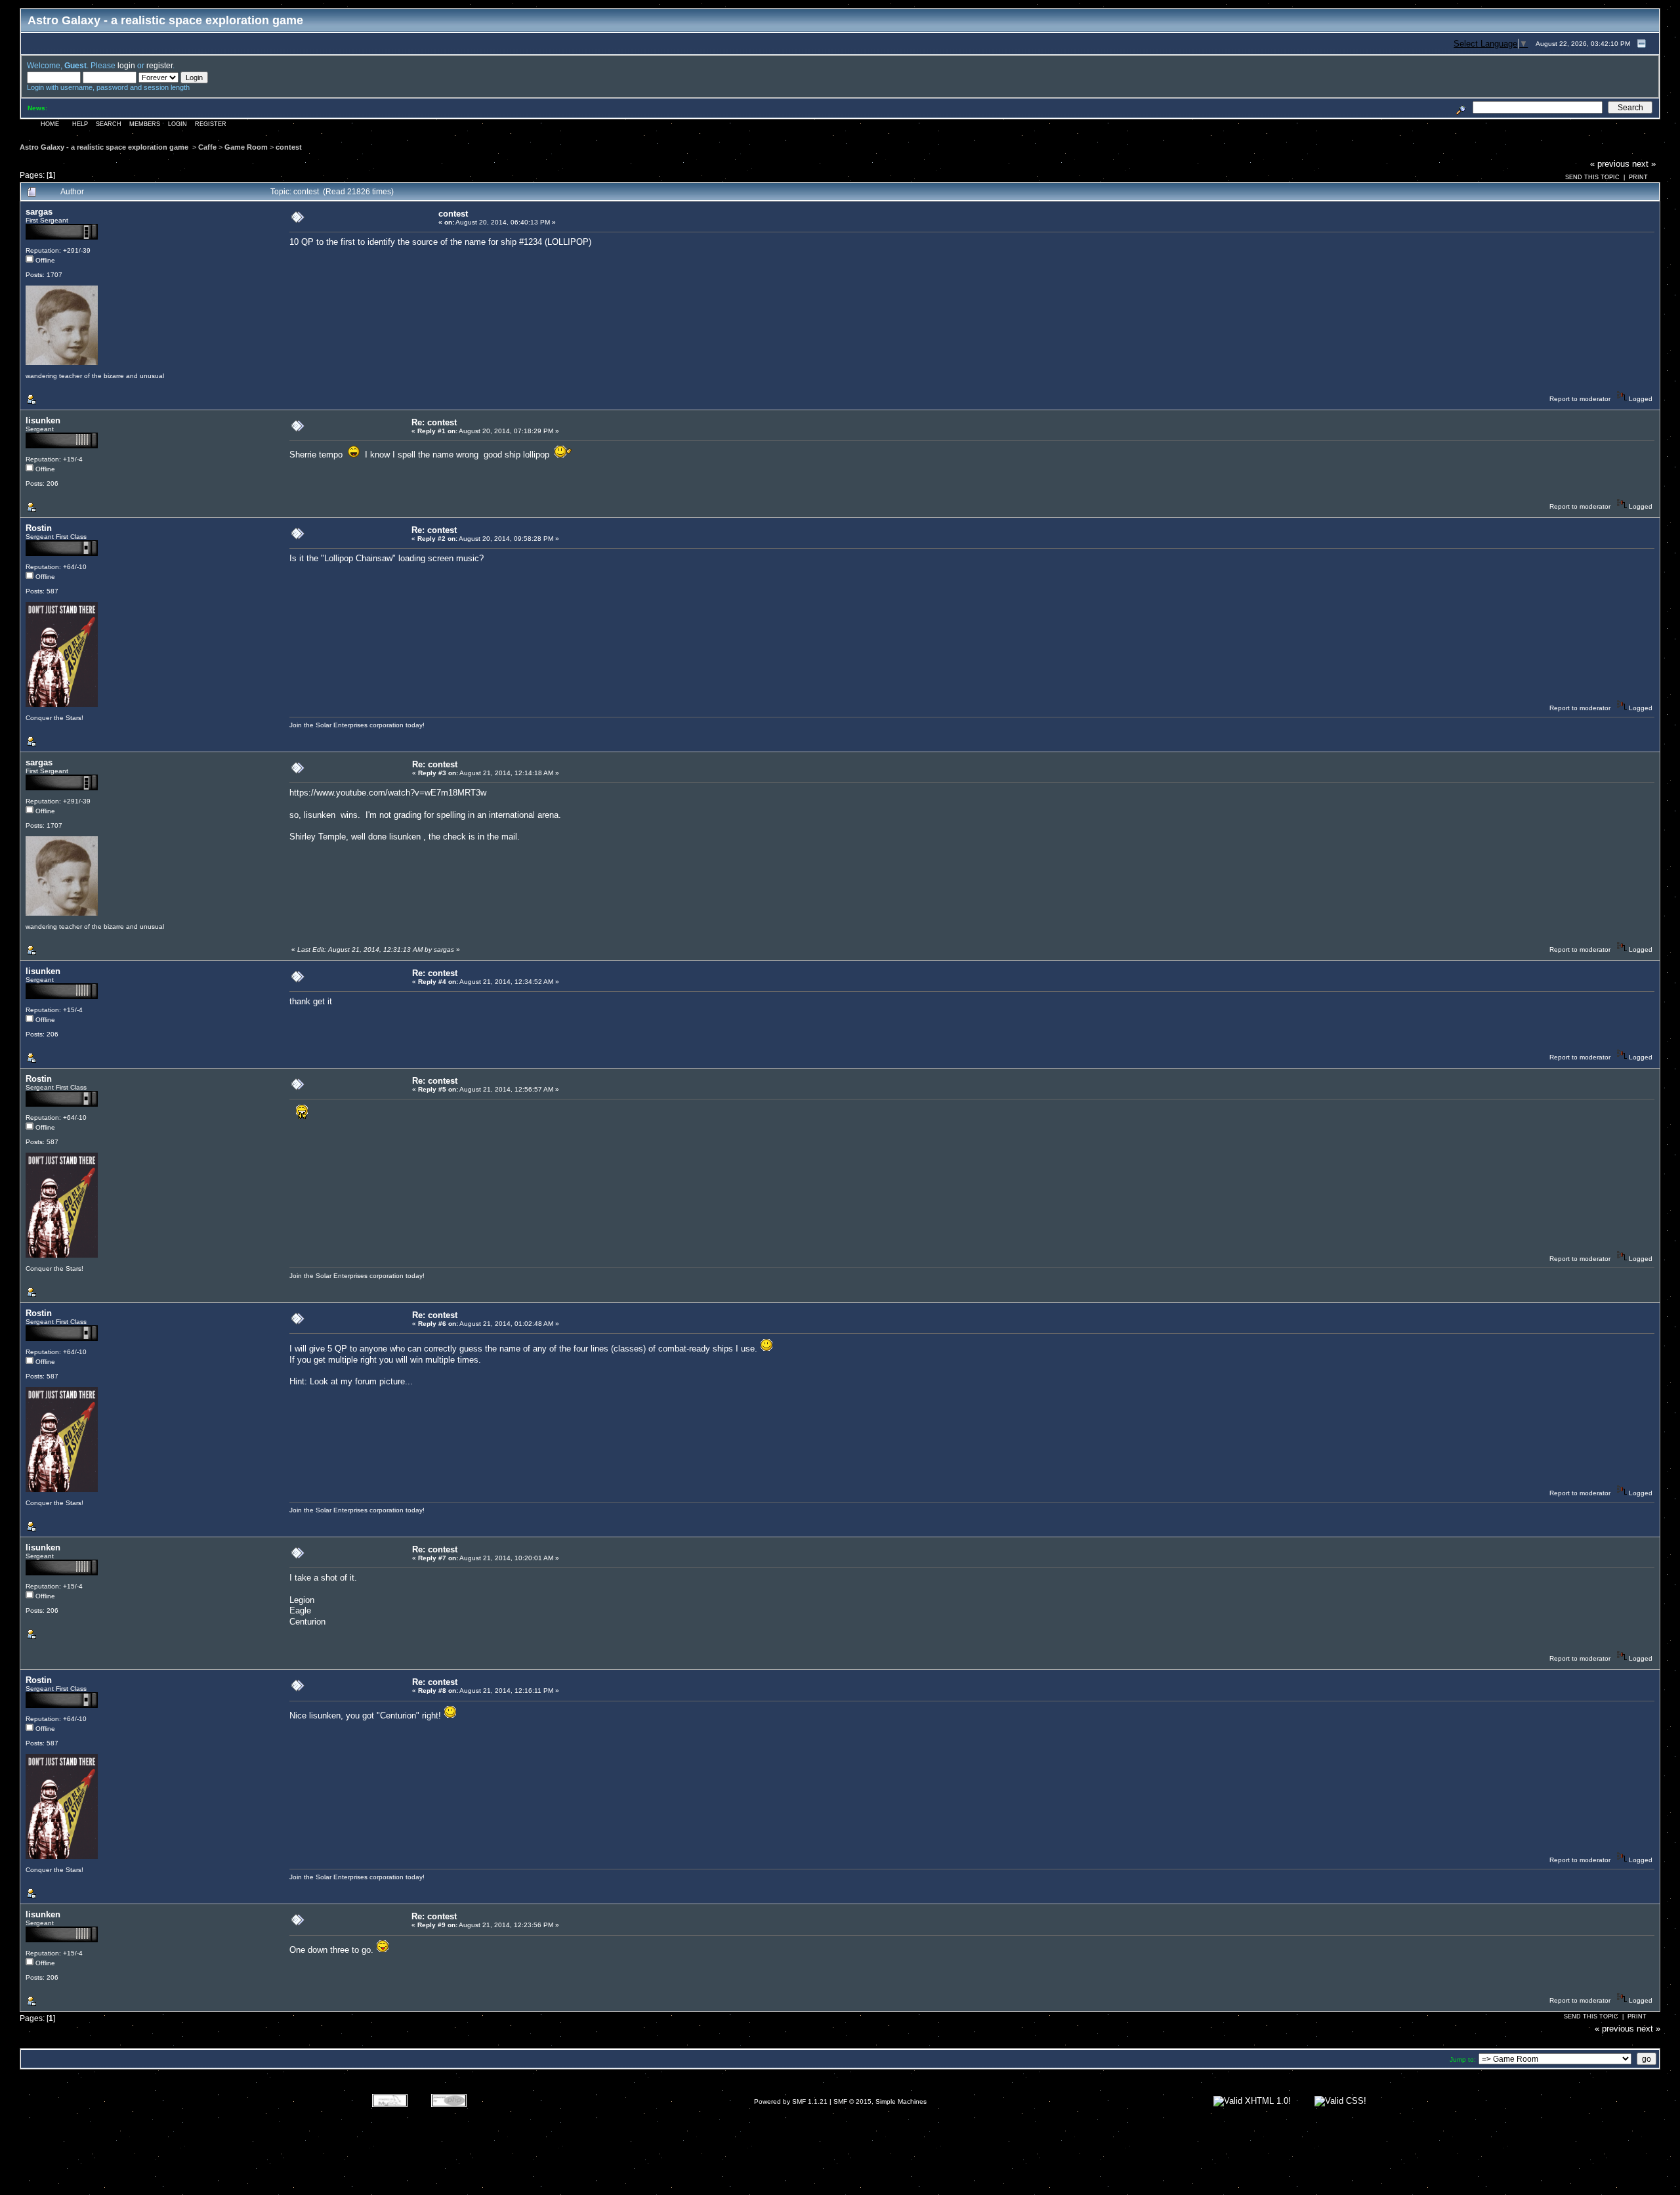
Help (80, 124)
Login (178, 124)
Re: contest (434, 422)
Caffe (207, 147)
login (126, 65)
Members (145, 124)
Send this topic (1592, 177)
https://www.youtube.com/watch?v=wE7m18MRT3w (388, 793)
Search (109, 124)
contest (289, 147)
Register (211, 124)
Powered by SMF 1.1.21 (791, 2101)
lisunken (43, 420)
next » (1644, 164)
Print (1638, 177)
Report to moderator (1580, 399)
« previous (1610, 164)
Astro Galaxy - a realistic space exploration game (105, 147)
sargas (39, 212)
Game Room (246, 147)
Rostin (39, 528)
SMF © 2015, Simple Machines (880, 2101)
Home (50, 124)
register (159, 65)
